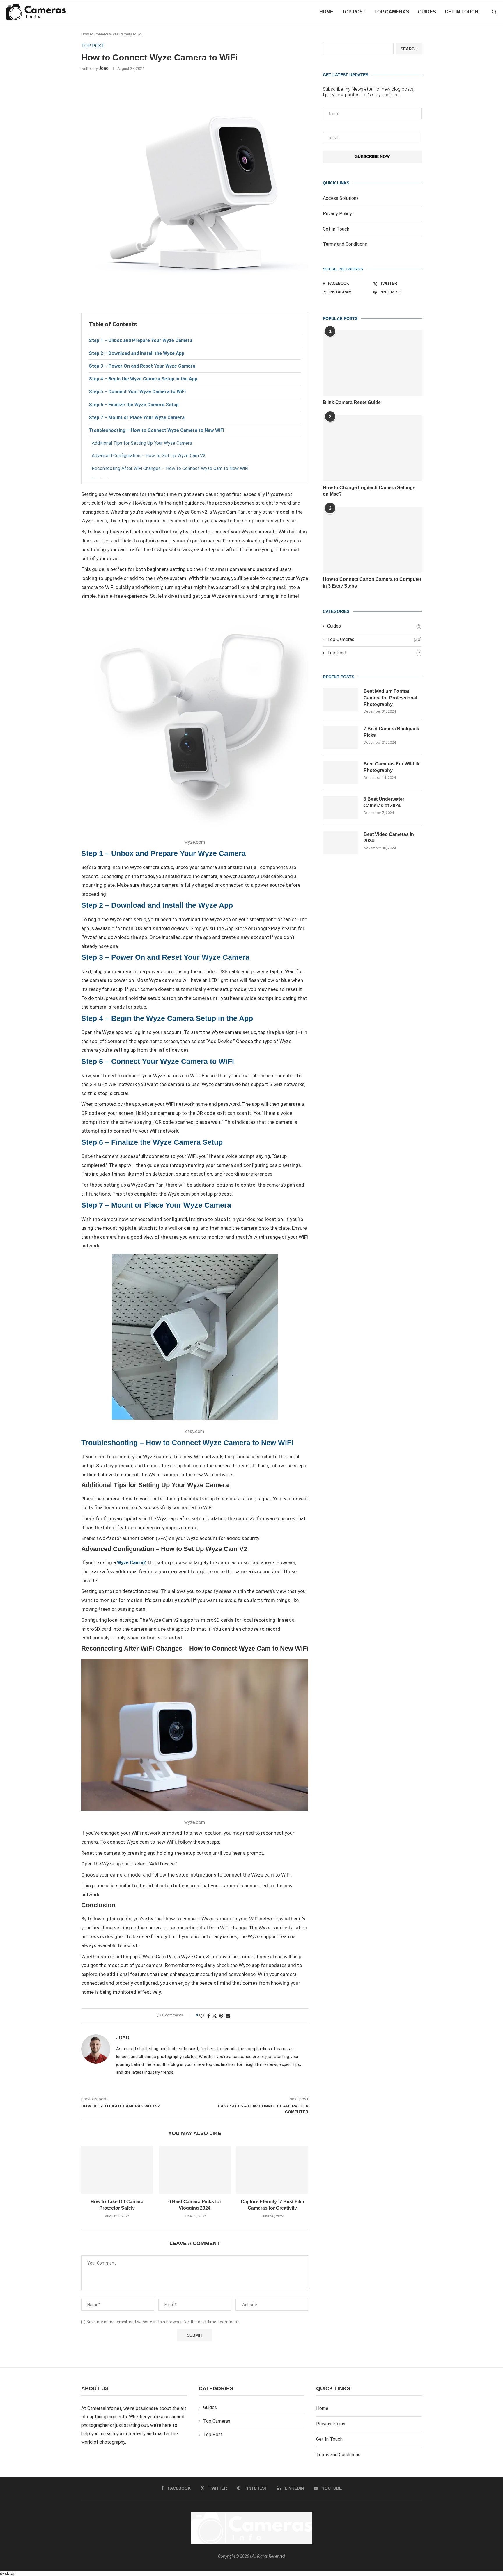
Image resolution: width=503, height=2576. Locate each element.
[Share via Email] (228, 2016)
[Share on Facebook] (209, 2016)
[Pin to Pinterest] (221, 2016)
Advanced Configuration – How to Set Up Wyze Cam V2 (149, 456)
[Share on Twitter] (215, 2016)
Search (409, 49)
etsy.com (195, 1431)
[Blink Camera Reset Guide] (372, 363)
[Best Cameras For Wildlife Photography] (340, 772)
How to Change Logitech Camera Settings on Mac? (369, 491)
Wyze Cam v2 (131, 1563)
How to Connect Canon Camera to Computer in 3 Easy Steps (372, 582)
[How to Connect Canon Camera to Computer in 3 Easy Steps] (372, 540)
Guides (427, 12)
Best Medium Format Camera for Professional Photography (390, 698)
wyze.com (195, 842)
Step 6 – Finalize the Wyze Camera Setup (134, 405)
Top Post (354, 12)
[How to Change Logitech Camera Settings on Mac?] (372, 448)
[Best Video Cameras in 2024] (340, 843)
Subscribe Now (372, 156)
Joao (103, 68)
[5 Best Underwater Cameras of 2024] (340, 808)
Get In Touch (336, 229)
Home (326, 12)
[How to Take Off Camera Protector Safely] (117, 2170)
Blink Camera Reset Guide (352, 402)
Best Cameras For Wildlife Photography (392, 767)
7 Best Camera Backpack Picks (391, 732)
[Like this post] (202, 2016)
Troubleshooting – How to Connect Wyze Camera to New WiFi (156, 430)
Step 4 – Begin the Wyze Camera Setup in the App (143, 379)
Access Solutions (341, 198)
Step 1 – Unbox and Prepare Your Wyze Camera (141, 340)
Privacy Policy (337, 214)
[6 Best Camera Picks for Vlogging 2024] (195, 2170)
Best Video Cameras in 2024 (389, 837)
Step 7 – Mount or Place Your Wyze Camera (137, 418)
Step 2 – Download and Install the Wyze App (137, 353)
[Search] (494, 12)
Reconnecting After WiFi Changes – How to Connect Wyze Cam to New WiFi (170, 468)
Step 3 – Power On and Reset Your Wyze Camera (142, 366)
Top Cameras (392, 12)
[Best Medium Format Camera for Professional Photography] (340, 700)
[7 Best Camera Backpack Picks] (340, 737)
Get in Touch (462, 12)
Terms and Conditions (345, 244)
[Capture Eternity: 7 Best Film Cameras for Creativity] (272, 2170)
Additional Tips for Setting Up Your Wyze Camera (142, 443)
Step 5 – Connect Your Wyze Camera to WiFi (137, 392)
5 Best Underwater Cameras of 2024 (384, 802)
